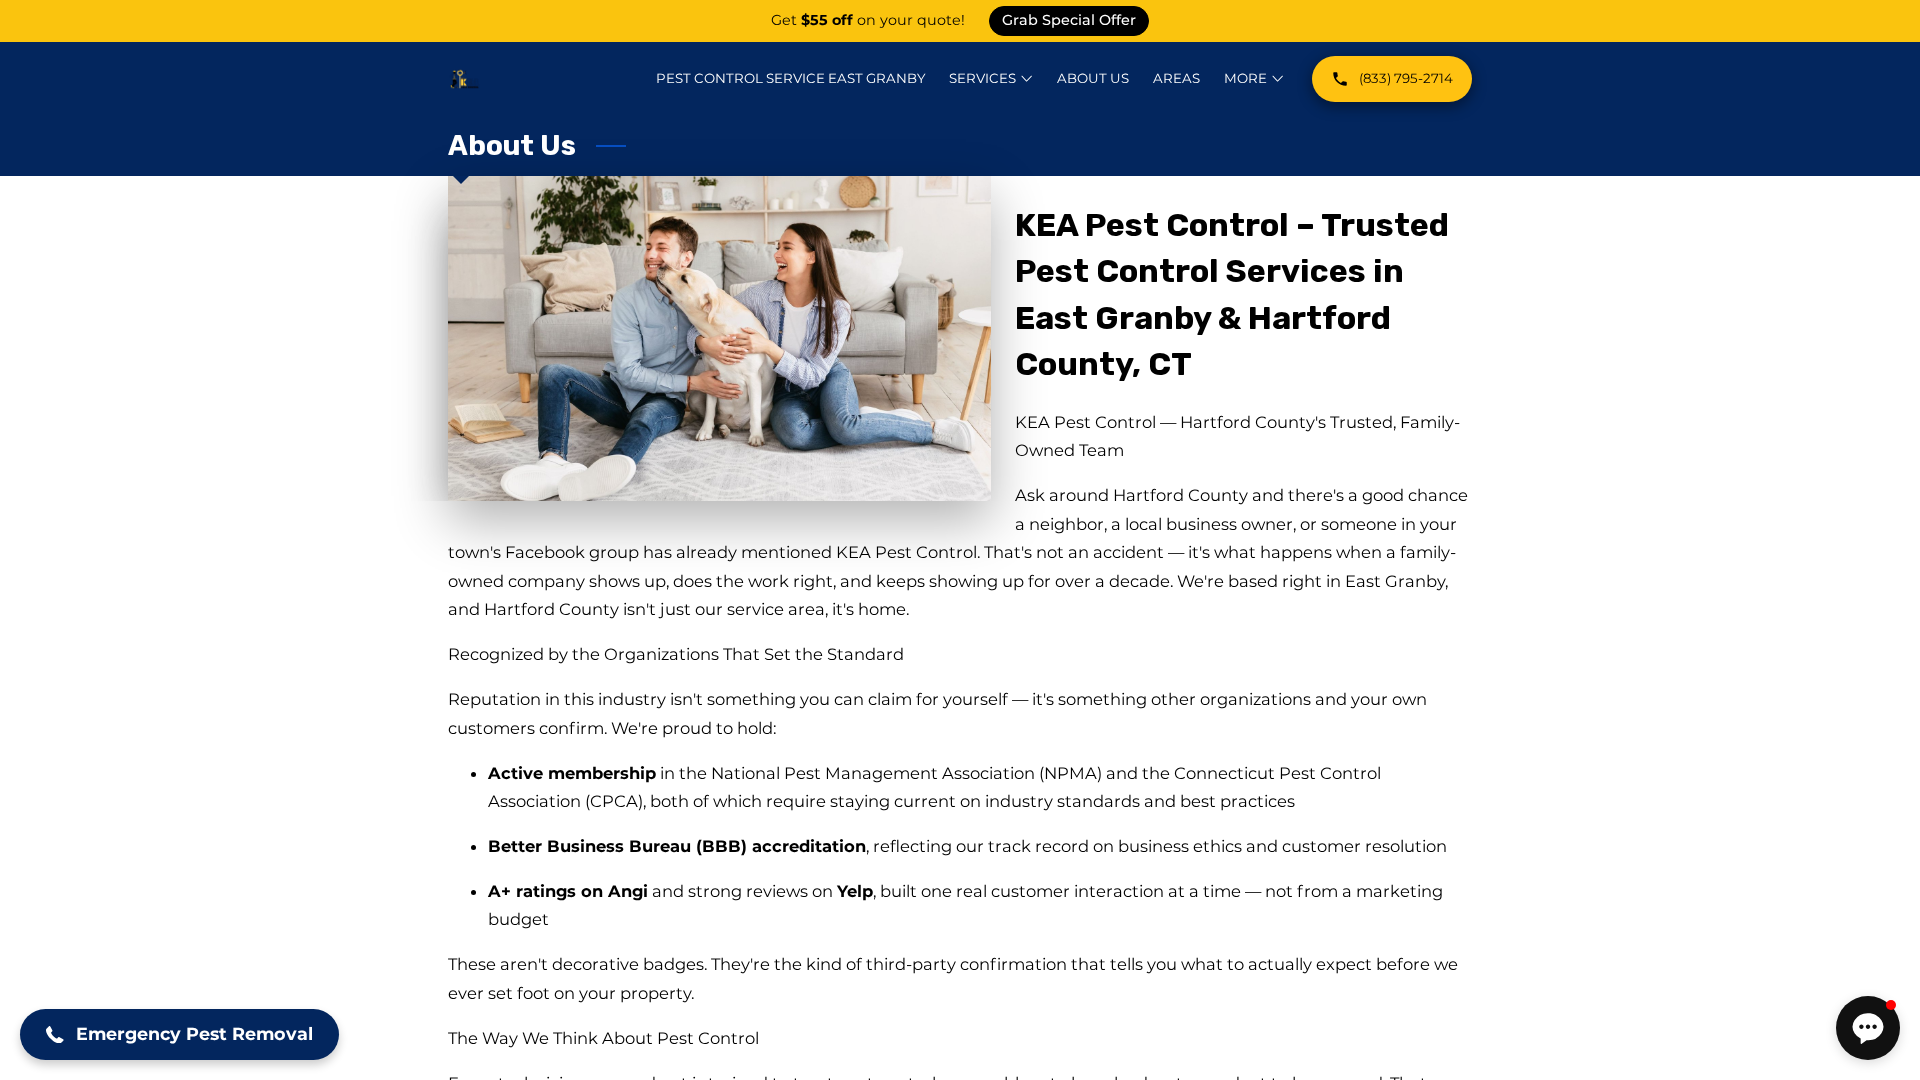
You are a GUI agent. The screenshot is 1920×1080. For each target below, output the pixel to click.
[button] (179, 1034)
